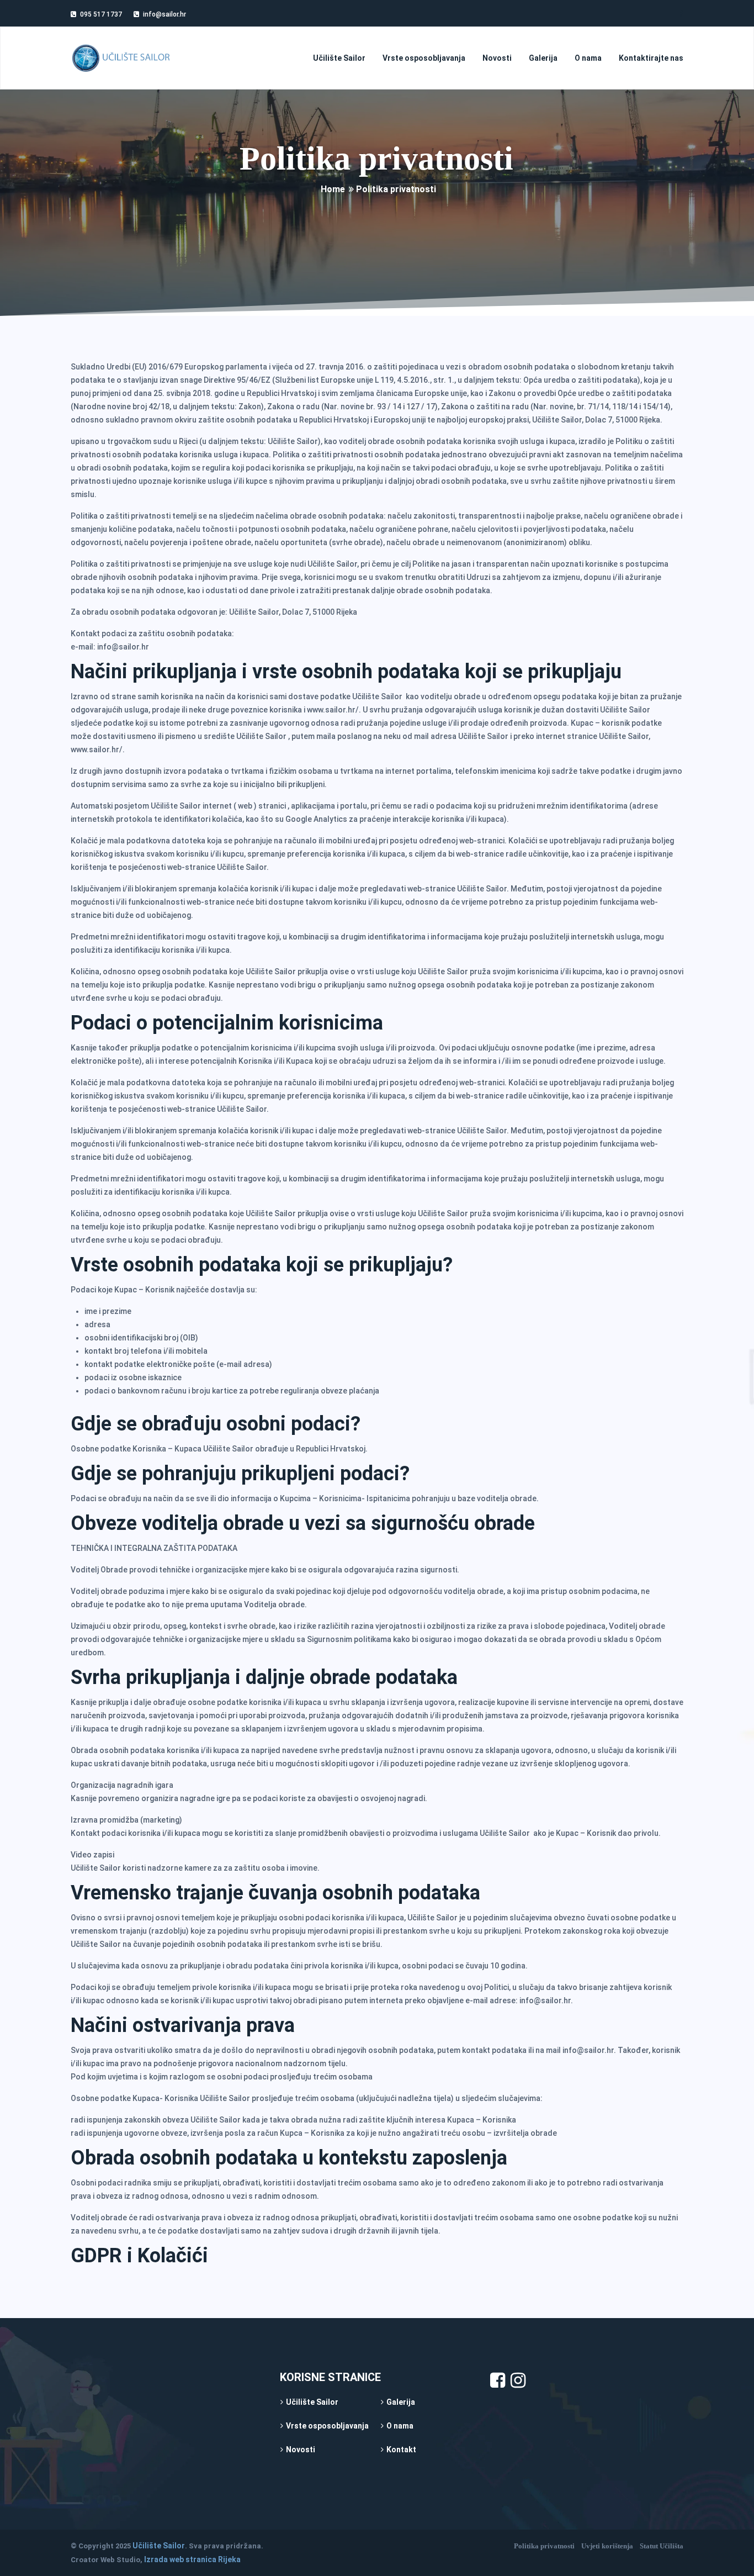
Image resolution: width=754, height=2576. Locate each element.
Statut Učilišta (662, 2546)
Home (333, 189)
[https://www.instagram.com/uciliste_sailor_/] (518, 2384)
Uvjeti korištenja (607, 2546)
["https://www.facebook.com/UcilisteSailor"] (498, 2384)
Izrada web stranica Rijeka (192, 2559)
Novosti (497, 58)
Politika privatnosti (544, 2546)
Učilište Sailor (339, 58)
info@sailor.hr (164, 14)
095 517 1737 (101, 14)
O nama (588, 58)
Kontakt (401, 2450)
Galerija (543, 58)
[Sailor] (121, 58)
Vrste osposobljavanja (424, 58)
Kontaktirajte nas (651, 58)
